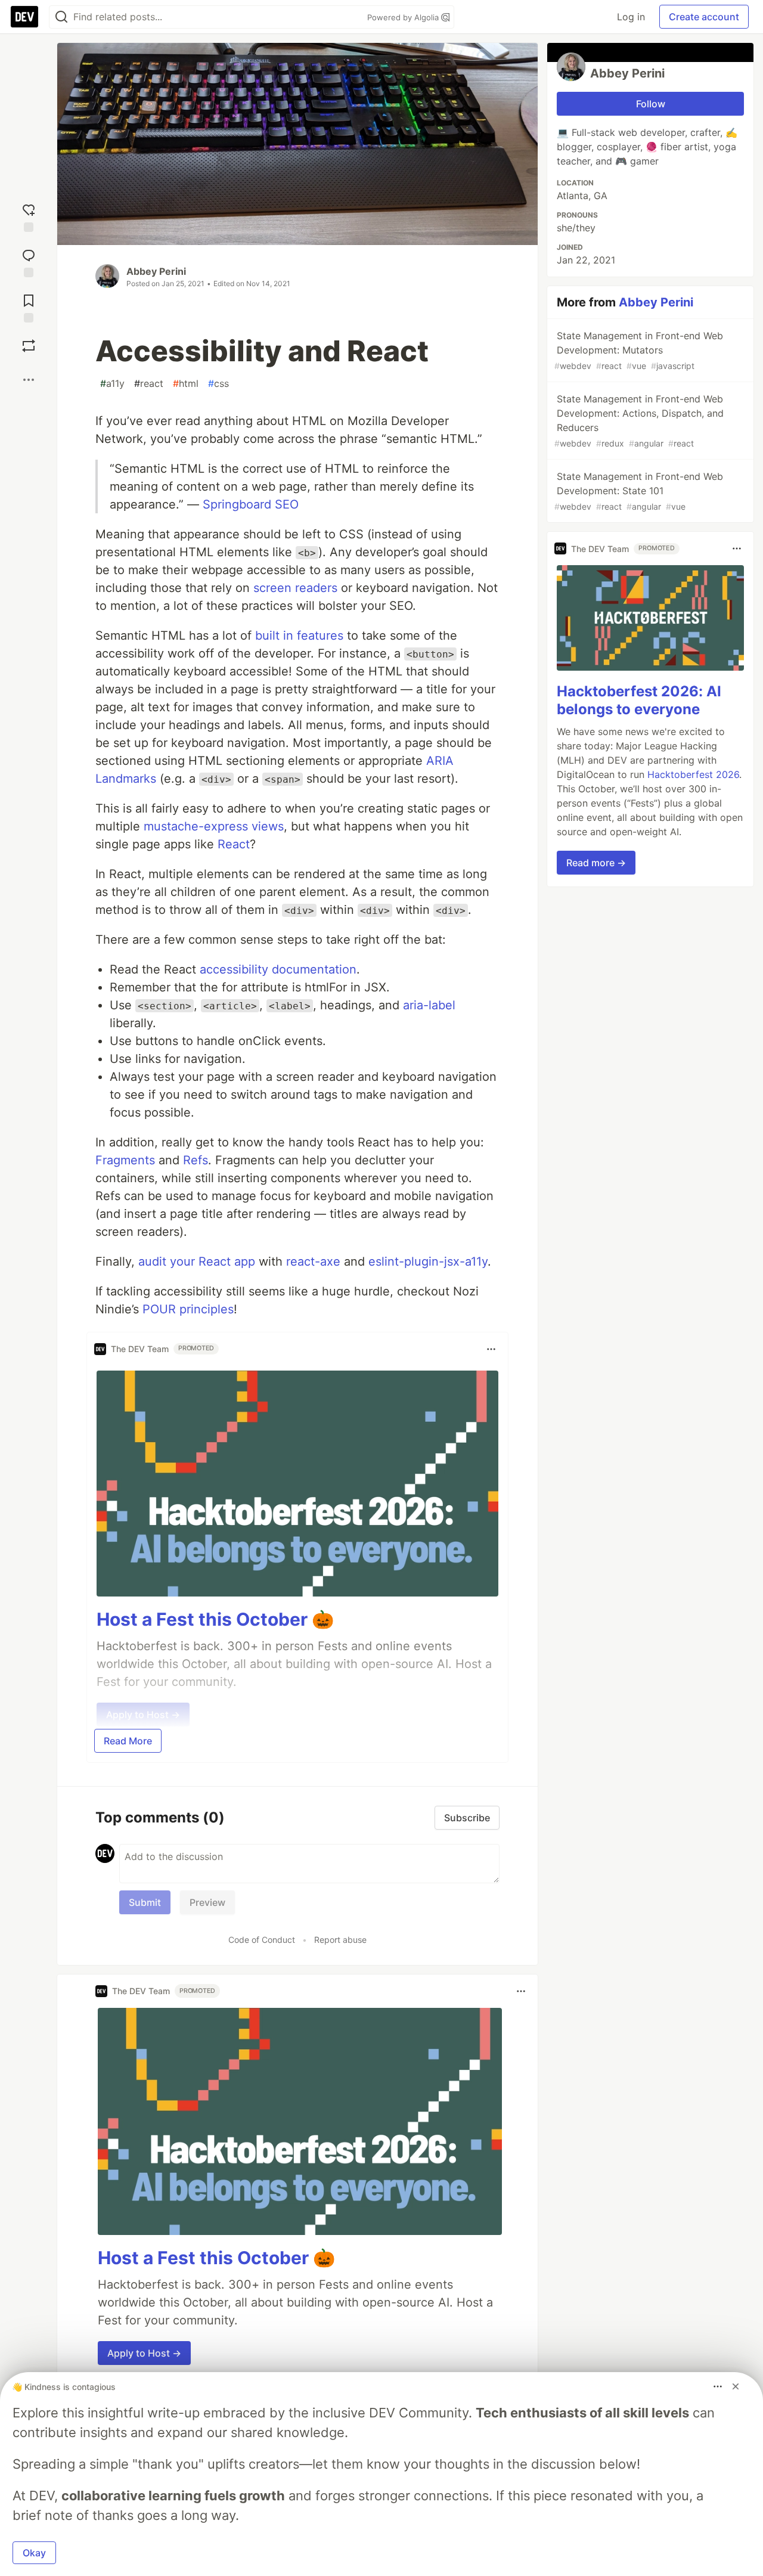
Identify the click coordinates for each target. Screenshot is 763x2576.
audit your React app (197, 1261)
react (149, 383)
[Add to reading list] (29, 306)
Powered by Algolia (404, 17)
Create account (704, 17)
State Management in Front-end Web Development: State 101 (639, 491)
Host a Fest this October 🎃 (215, 1619)
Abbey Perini (156, 271)
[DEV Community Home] (24, 17)
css (218, 383)
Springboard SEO (251, 504)
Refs (196, 1160)
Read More (128, 1741)
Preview (207, 1902)
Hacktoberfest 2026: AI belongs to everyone (639, 700)
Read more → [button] (596, 863)
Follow (651, 104)
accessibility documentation (278, 969)
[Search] (61, 17)
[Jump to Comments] (29, 261)
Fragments (125, 1160)
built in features (299, 636)
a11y (112, 383)
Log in (631, 17)
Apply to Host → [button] (144, 2353)
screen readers (295, 588)
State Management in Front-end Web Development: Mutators (639, 350)
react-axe (313, 1261)
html (186, 383)
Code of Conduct (262, 1940)
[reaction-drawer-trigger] (29, 215)
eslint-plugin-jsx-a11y (428, 1261)
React (234, 844)
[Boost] (29, 346)
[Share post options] (29, 380)
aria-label (429, 1005)
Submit (145, 1902)
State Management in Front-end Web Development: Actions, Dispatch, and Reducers (639, 421)
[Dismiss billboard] (736, 2386)
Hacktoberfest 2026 (693, 774)
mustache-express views (214, 826)
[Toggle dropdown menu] (491, 1349)
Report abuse (340, 1940)
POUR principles (188, 1309)
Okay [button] (34, 2553)
